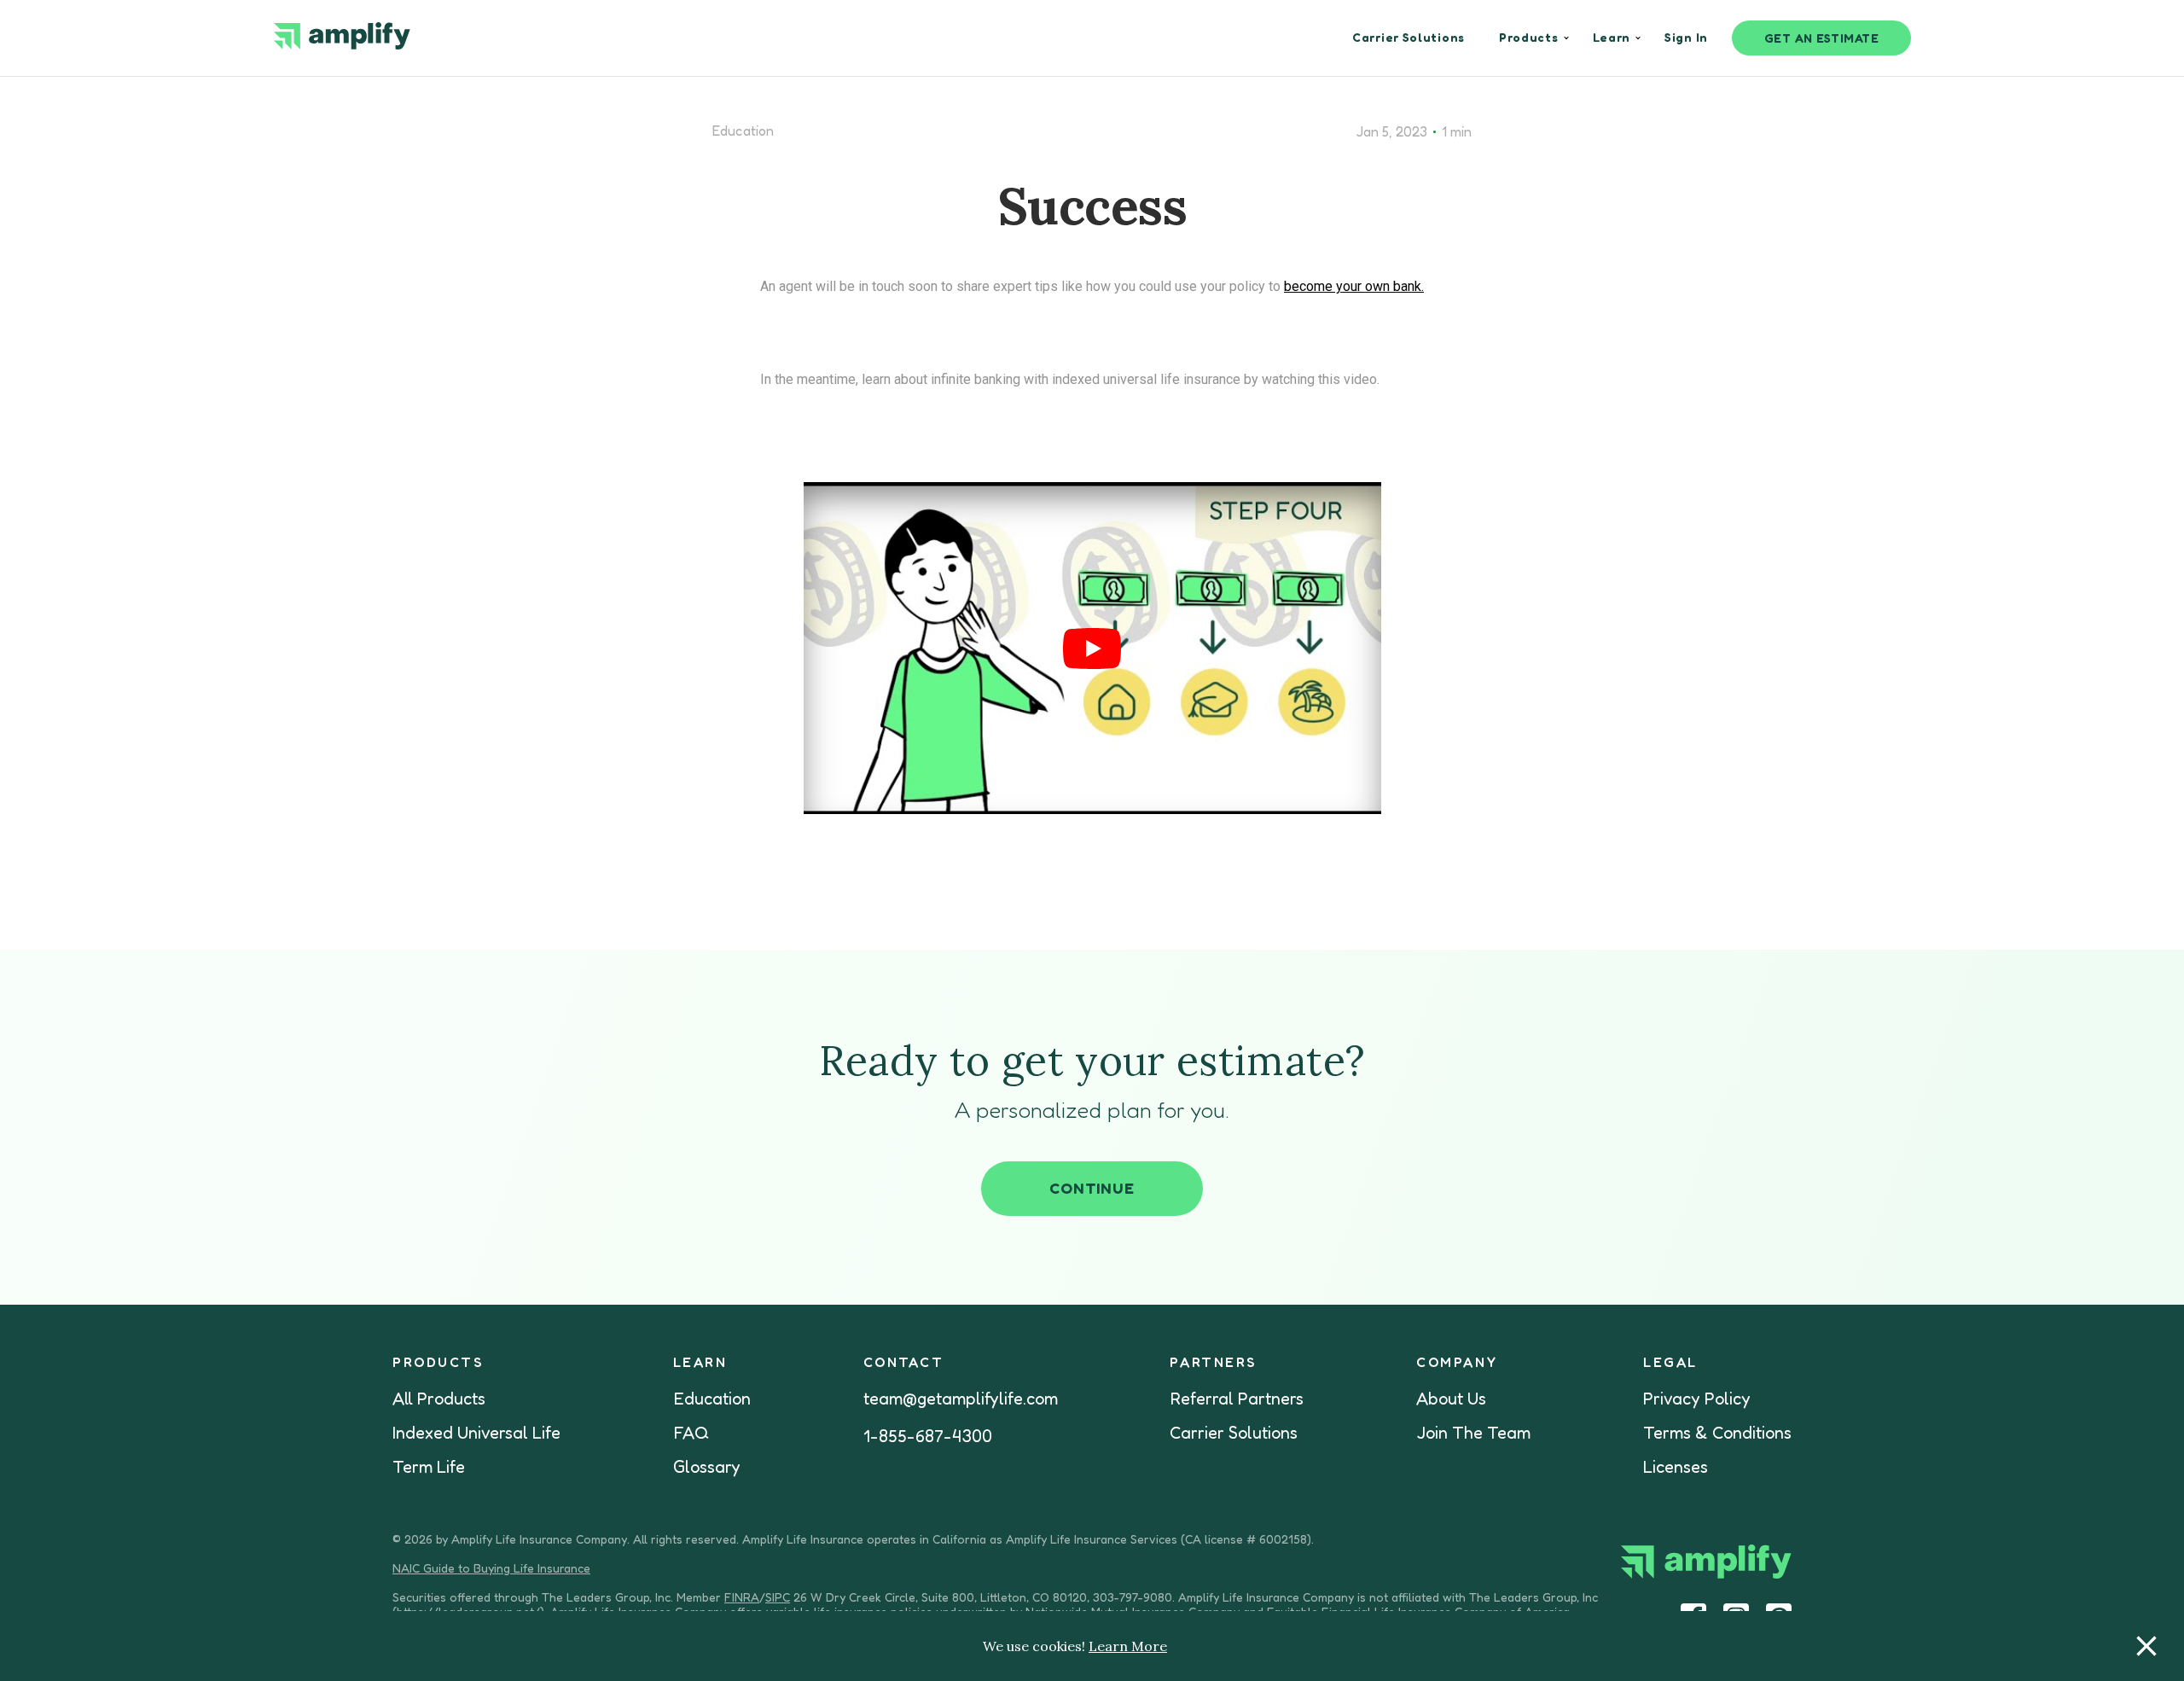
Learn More (1128, 1646)
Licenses (1676, 1467)
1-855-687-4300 (928, 1436)
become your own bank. (1354, 286)
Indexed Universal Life (476, 1433)
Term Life (429, 1467)
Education (743, 131)
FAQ (691, 1433)
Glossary (707, 1467)
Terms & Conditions (1717, 1433)
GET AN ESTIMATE (1822, 38)
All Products (439, 1399)
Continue (1092, 1188)
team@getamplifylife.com (961, 1399)
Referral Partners (1237, 1399)
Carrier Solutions (1234, 1433)
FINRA (742, 1597)
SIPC (778, 1597)
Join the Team (1473, 1433)
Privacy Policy (1697, 1399)
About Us (1451, 1399)
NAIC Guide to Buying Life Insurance (491, 1568)
